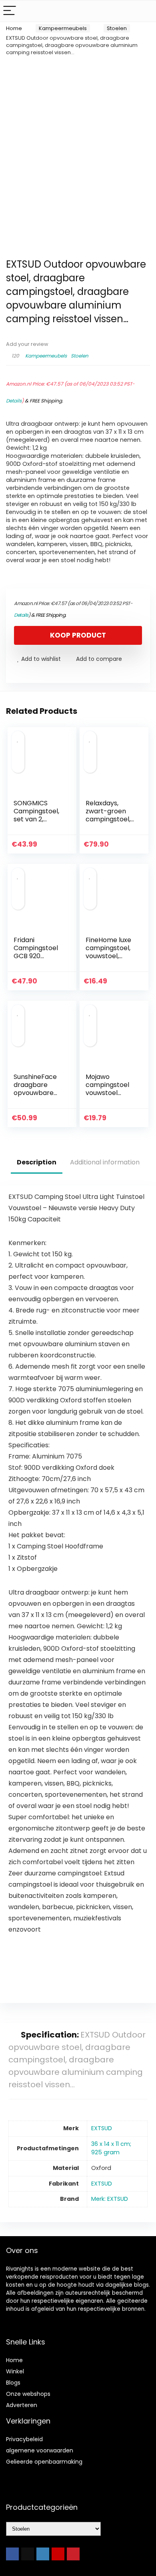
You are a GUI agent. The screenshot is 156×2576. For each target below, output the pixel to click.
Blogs (13, 2383)
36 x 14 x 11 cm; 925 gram (111, 2148)
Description (37, 1162)
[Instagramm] (43, 2554)
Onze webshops (28, 2394)
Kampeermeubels (63, 28)
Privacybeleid (24, 2439)
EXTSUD (102, 2128)
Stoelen (117, 28)
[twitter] (28, 2554)
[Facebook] (12, 2554)
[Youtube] (58, 2554)
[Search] (144, 11)
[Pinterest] (73, 2554)
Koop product (78, 635)
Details (14, 401)
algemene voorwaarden (40, 2450)
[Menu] (10, 11)
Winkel (15, 2371)
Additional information (105, 1162)
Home (14, 28)
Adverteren (22, 2405)
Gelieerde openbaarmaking (44, 2462)
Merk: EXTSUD (110, 2199)
